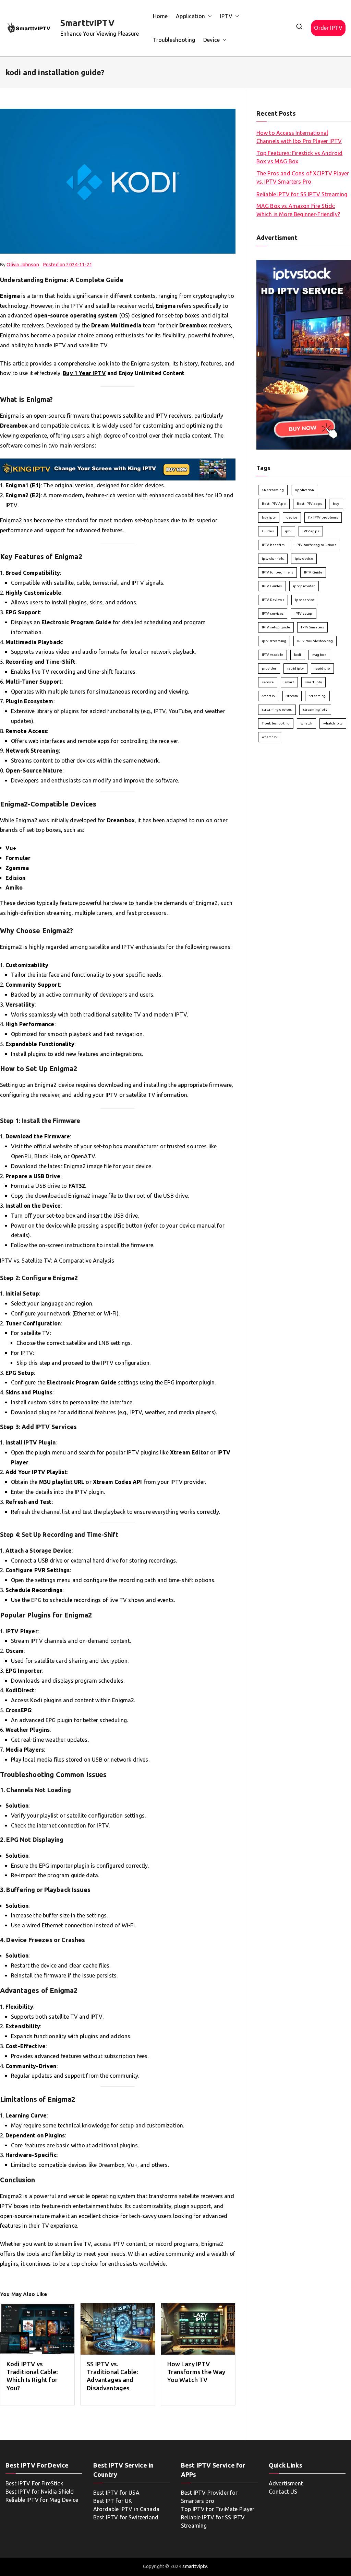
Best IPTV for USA (116, 2493)
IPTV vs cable (273, 655)
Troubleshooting (174, 40)
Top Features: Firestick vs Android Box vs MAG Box (299, 157)
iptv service (305, 600)
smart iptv (314, 682)
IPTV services (273, 613)
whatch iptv (333, 723)
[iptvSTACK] (304, 354)
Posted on (68, 265)
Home (160, 16)
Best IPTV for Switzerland (126, 2517)
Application (190, 16)
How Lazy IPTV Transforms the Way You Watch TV (196, 2372)
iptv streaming (274, 641)
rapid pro (322, 668)
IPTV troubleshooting (315, 641)
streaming (317, 696)
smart (289, 682)
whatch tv (270, 737)
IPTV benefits (273, 545)
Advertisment (286, 2483)
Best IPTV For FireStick (34, 2483)
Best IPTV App (274, 504)
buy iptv (269, 517)
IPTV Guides (272, 586)
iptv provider (304, 586)
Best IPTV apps (309, 504)
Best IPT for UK (113, 2501)
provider (269, 668)
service (268, 682)
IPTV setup (304, 613)
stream (292, 696)
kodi (298, 655)
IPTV (226, 16)
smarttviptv (195, 2566)
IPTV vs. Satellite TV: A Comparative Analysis (57, 1261)
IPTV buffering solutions (316, 545)
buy (336, 504)
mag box (319, 655)
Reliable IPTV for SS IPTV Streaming (302, 194)
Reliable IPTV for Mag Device (42, 2500)
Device (211, 40)
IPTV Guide (313, 572)
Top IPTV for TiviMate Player (218, 2509)
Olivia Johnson (23, 265)
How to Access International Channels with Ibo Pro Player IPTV (299, 137)
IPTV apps (311, 531)
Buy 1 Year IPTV (84, 373)
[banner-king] (118, 469)
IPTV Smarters (312, 627)
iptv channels (273, 559)
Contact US (283, 2492)
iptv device (304, 559)
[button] (208, 16)
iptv (288, 531)
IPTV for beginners (277, 572)
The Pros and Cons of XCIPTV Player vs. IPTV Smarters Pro (303, 177)
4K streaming (273, 490)
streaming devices (277, 710)
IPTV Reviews (273, 600)
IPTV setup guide (276, 627)
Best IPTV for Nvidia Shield (40, 2492)
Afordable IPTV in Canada (126, 2509)
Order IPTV (328, 28)
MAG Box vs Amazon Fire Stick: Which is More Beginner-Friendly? (298, 210)
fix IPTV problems (323, 517)
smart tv (269, 696)
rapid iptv (295, 668)
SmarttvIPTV (87, 23)
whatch (306, 723)
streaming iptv (315, 710)
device (292, 517)
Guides (268, 531)
